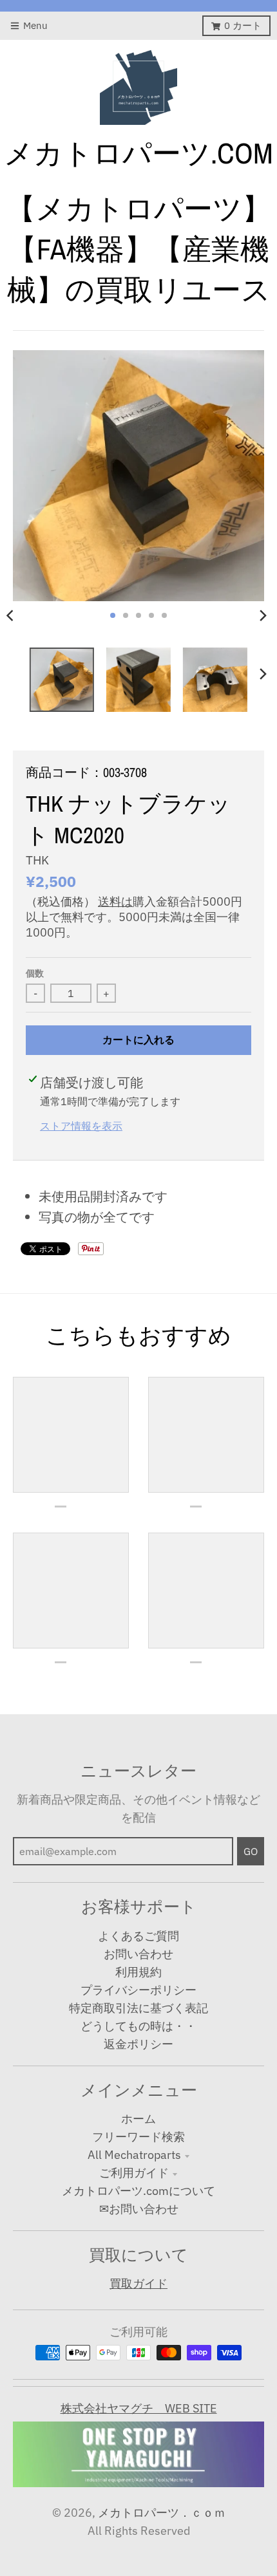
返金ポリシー (138, 2044)
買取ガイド (138, 2283)
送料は (115, 901)
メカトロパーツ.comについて (138, 2191)
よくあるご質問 (138, 1936)
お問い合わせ (138, 1954)
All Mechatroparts (134, 2155)
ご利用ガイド (134, 2173)
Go (251, 1851)
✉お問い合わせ (139, 2209)
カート (243, 25)
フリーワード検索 (138, 2137)
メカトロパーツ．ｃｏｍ (162, 2513)
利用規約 (138, 1972)
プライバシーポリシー (138, 1990)
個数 (35, 973)
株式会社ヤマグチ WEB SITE (139, 2408)
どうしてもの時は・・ (138, 2026)
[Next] (263, 615)
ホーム (138, 2119)
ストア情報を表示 (81, 1125)
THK (37, 860)
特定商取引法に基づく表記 (138, 2008)
